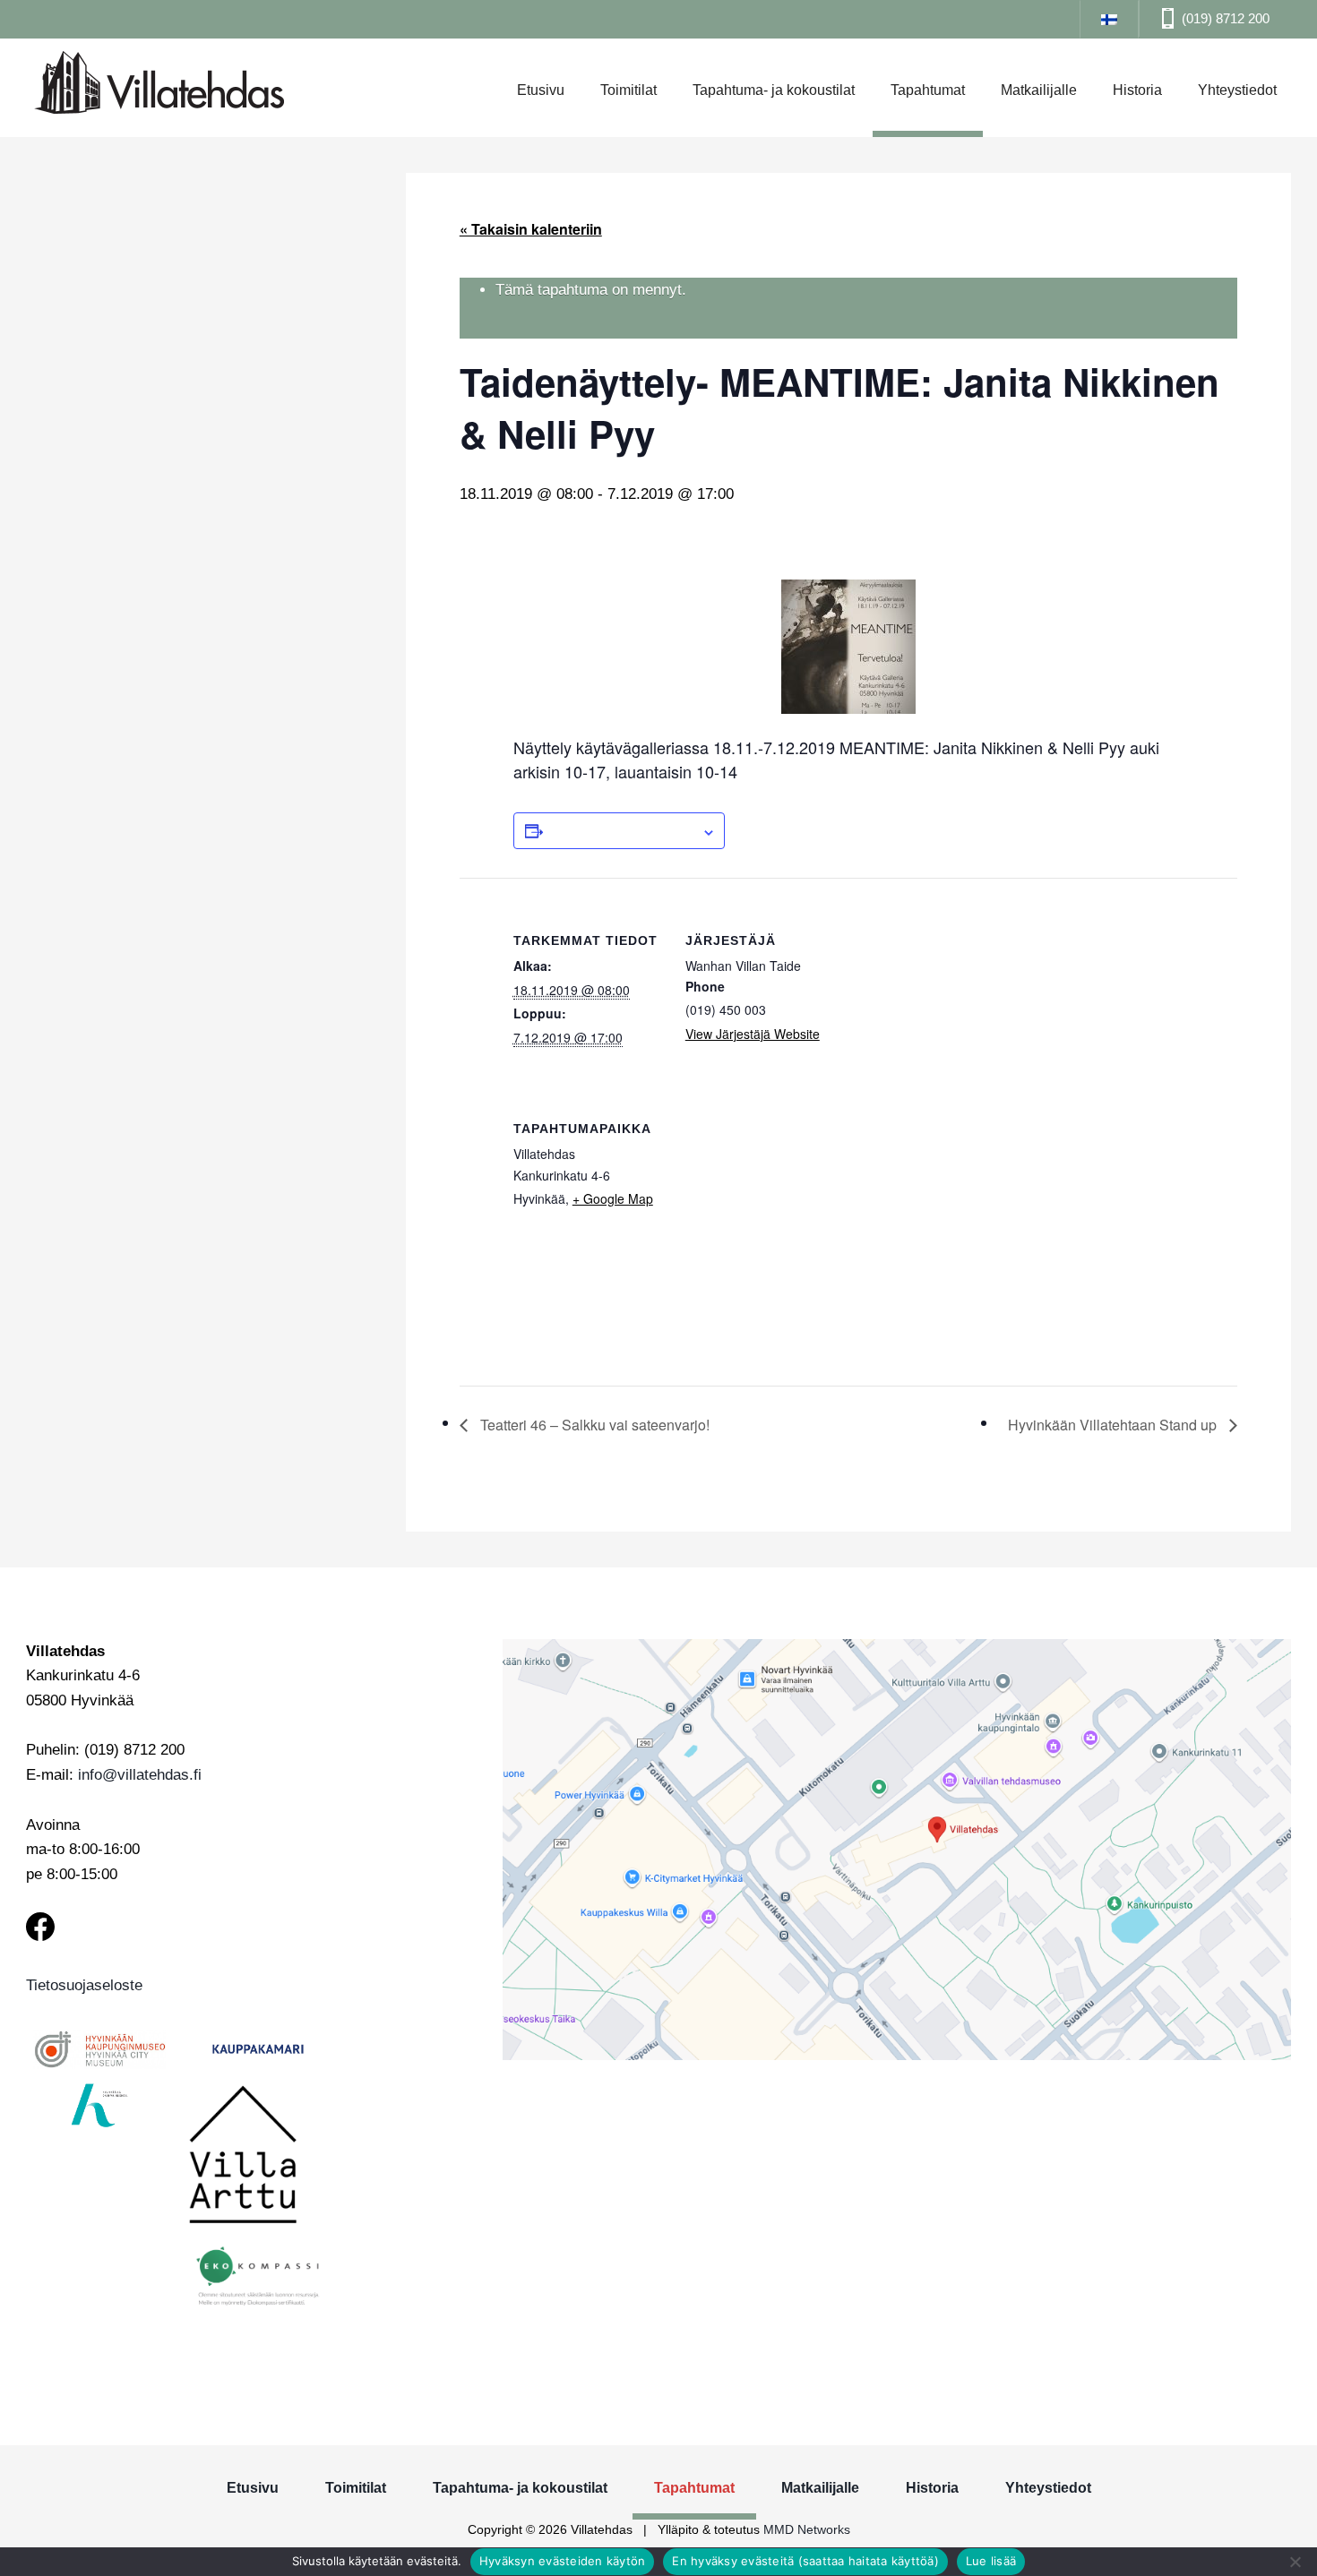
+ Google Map (613, 1198)
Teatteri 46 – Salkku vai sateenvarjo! (593, 1425)
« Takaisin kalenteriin (531, 229)
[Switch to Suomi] (1109, 18)
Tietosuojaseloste (84, 1985)
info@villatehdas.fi (140, 1775)
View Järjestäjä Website (753, 1034)
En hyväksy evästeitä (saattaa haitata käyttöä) (805, 2561)
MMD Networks (807, 2529)
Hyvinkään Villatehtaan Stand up (1114, 1425)
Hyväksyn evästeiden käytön (563, 2561)
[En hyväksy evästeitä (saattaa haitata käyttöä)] (1295, 2562)
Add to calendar (622, 830)
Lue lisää (991, 2561)
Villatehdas (159, 85)
